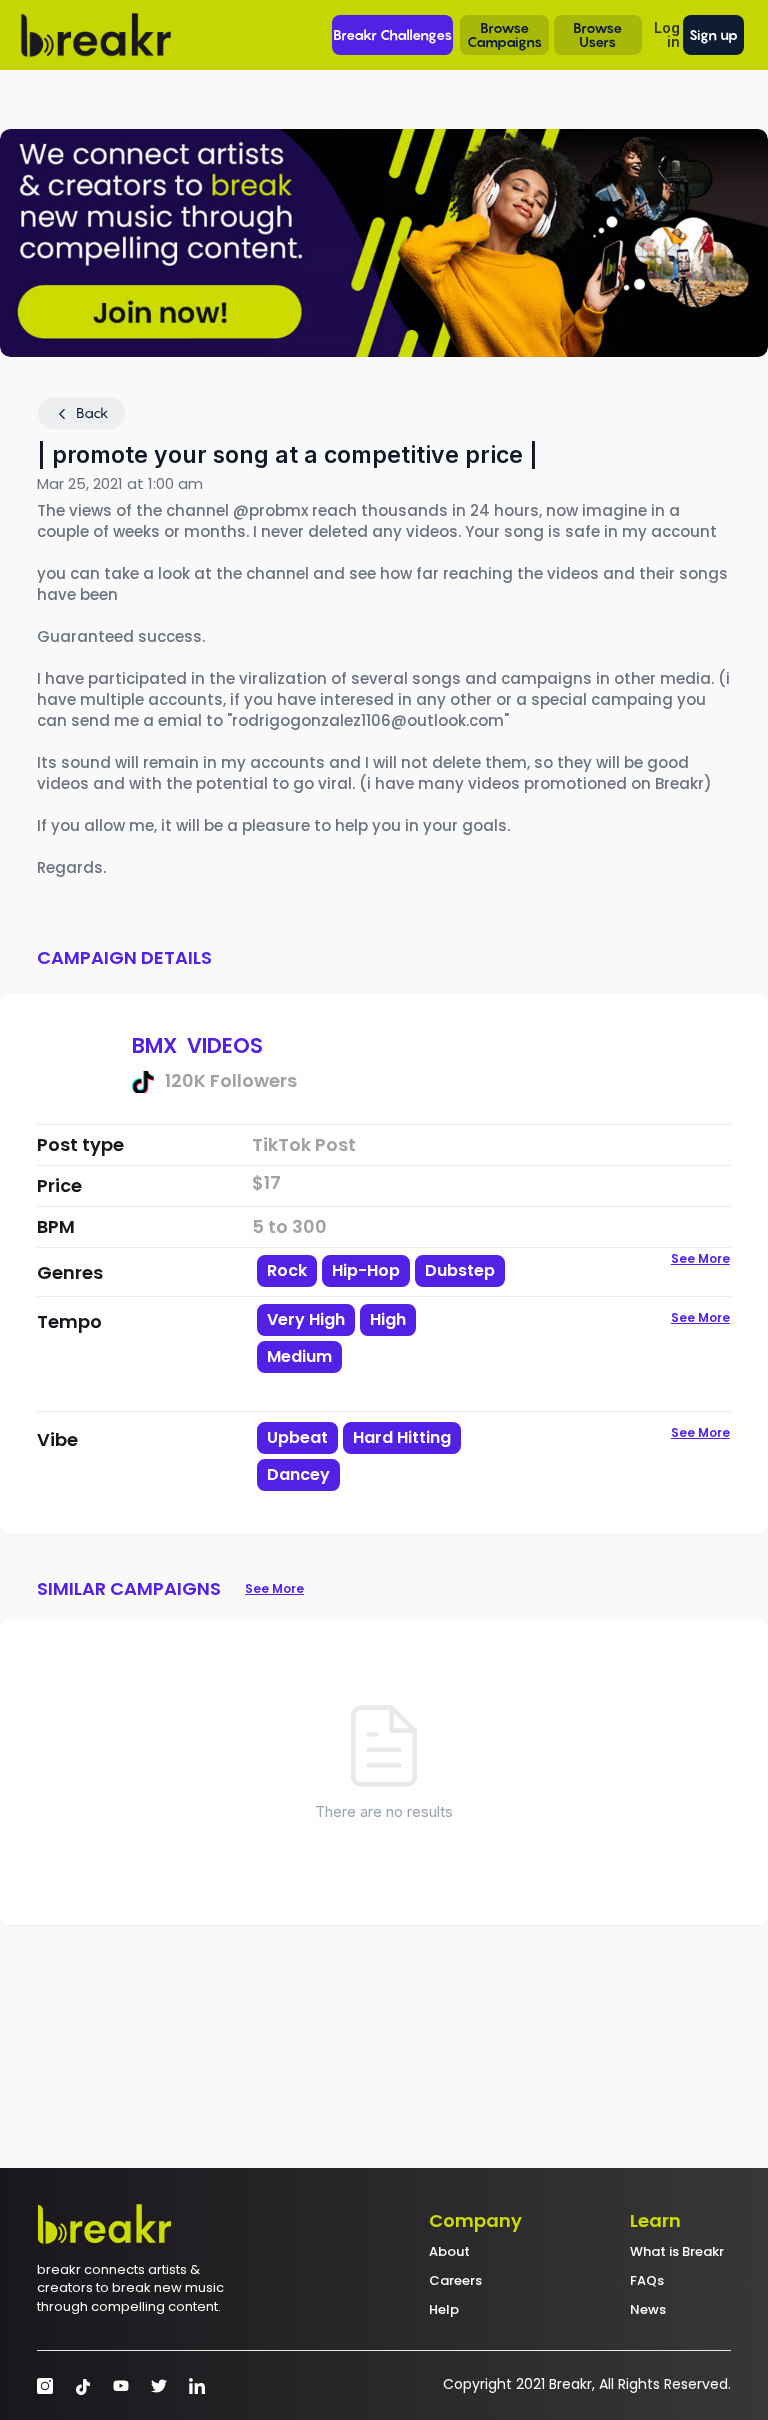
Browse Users (597, 34)
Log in (667, 34)
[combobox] (378, 1355)
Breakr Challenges (392, 34)
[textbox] (378, 1390)
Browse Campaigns (504, 34)
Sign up (713, 34)
